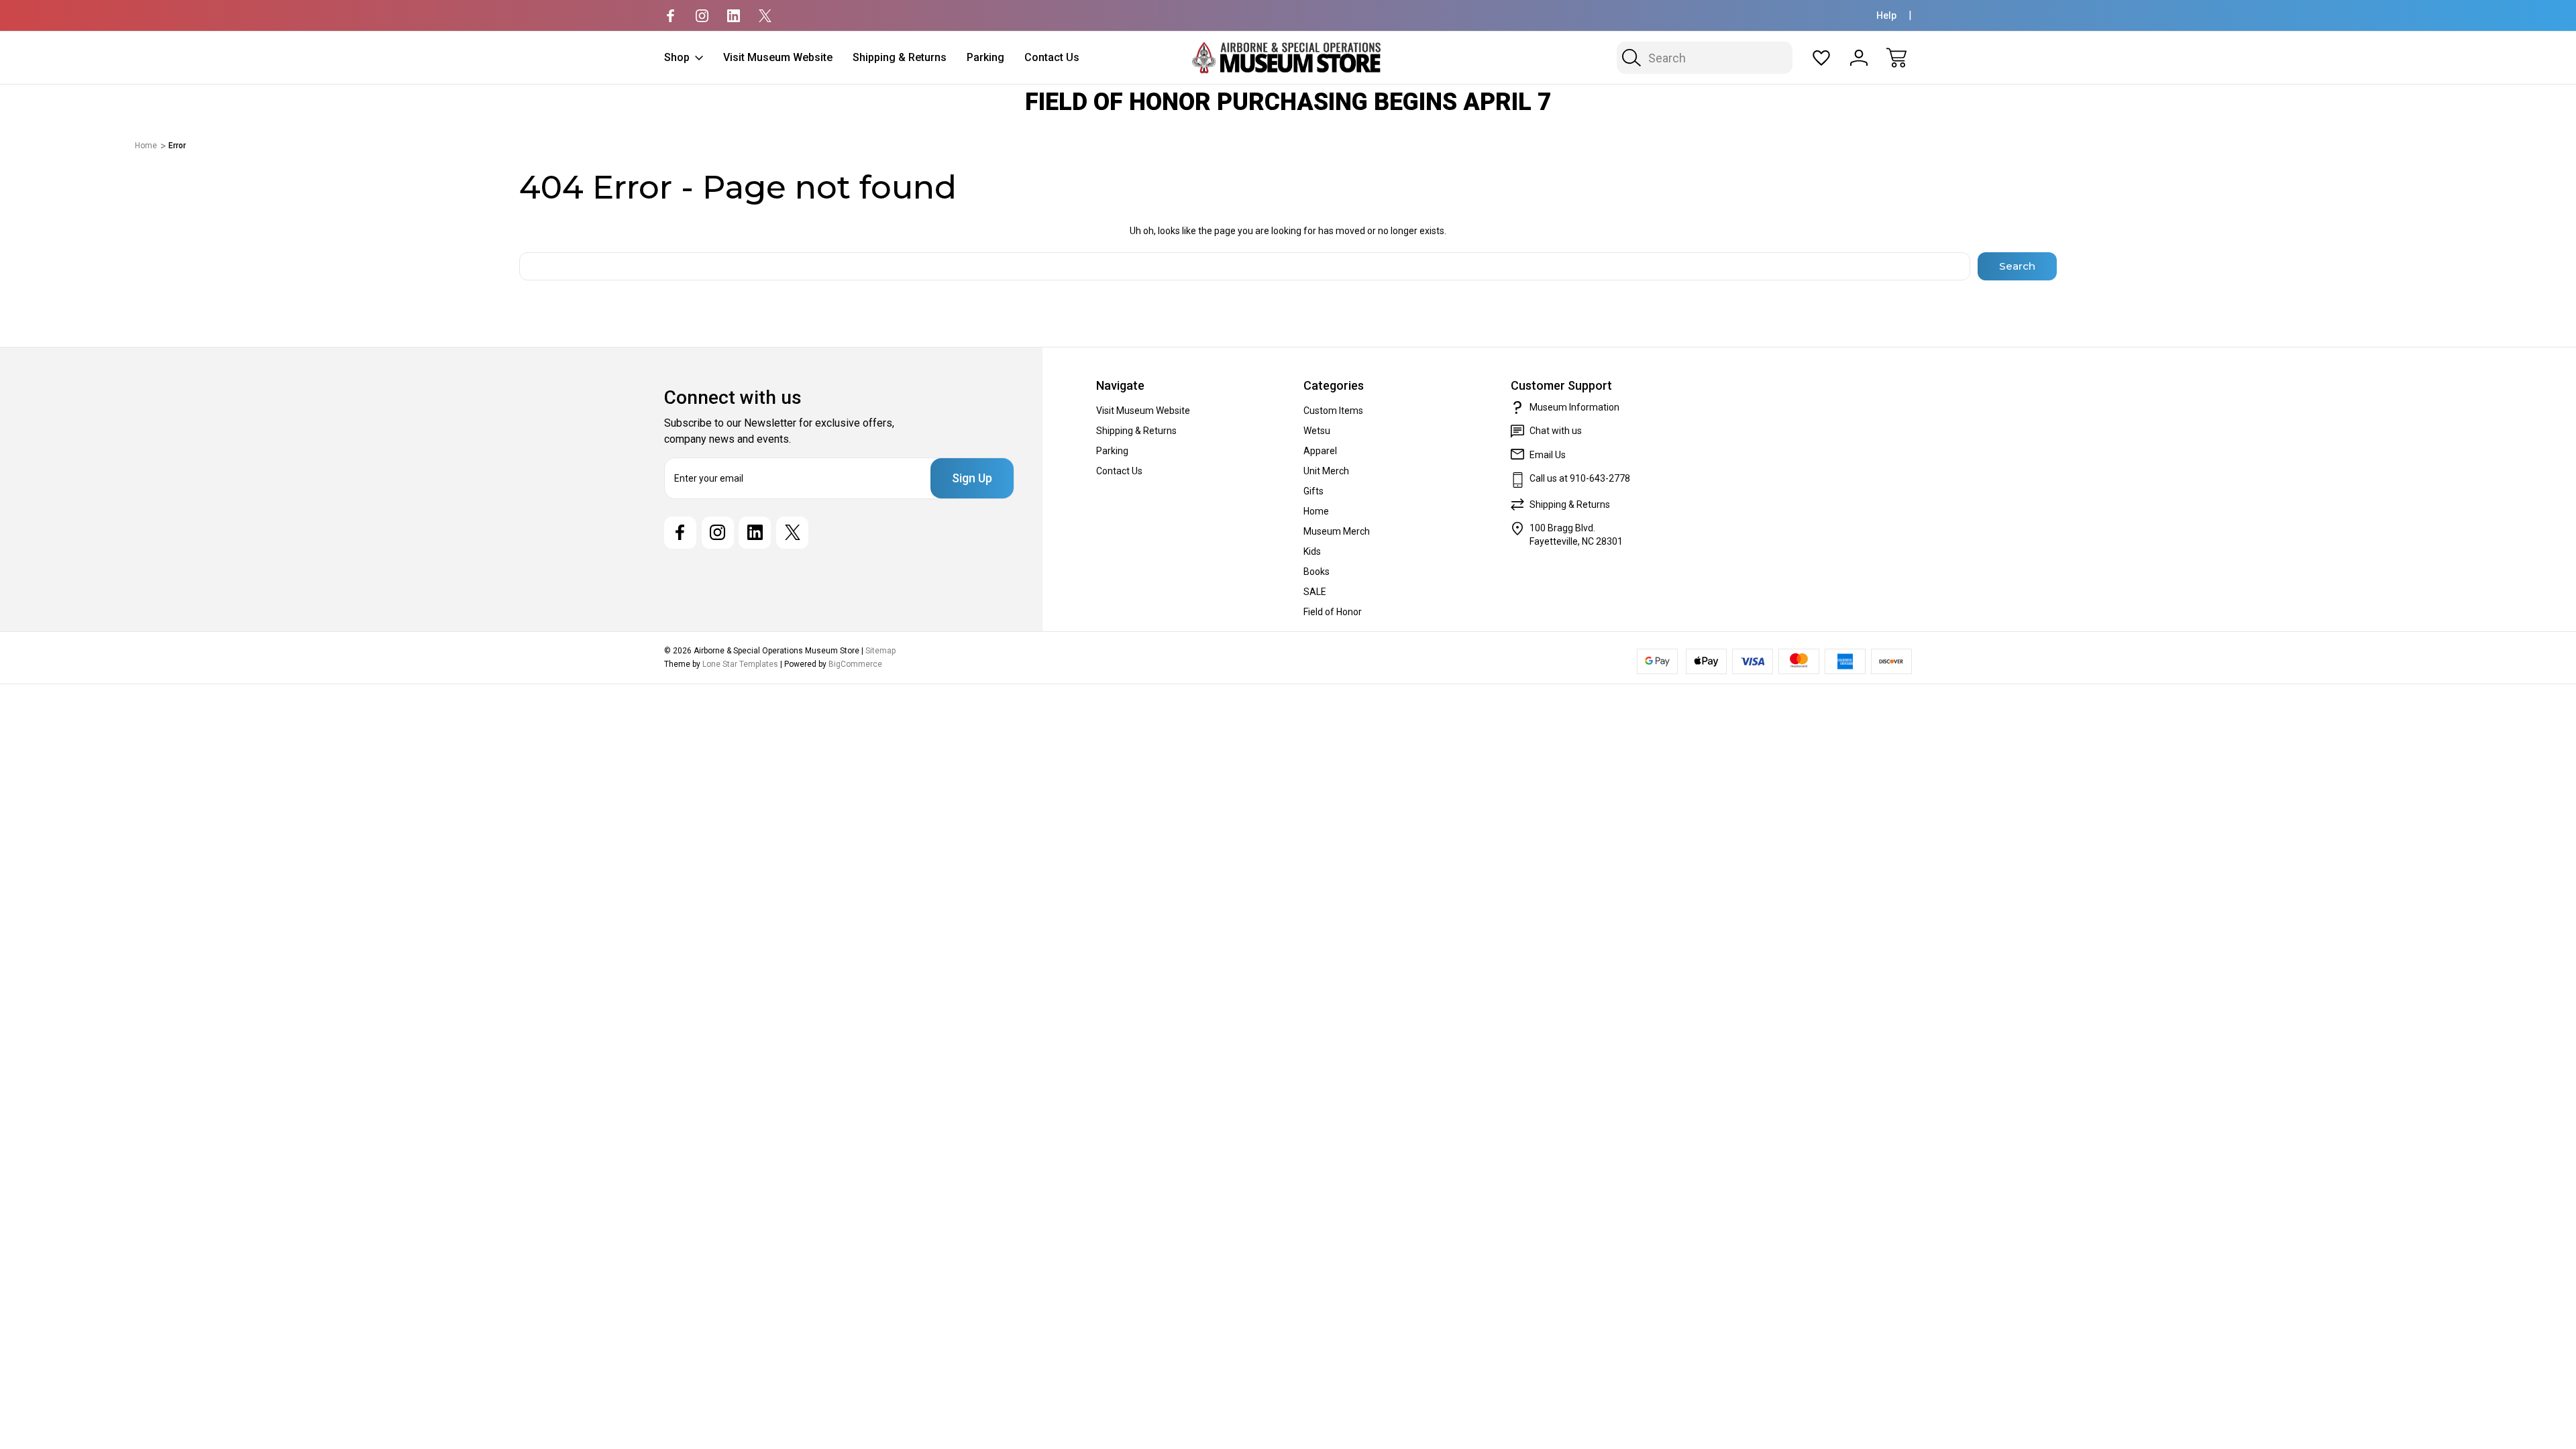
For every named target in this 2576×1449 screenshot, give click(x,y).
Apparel (1320, 451)
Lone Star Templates (740, 664)
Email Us (1548, 455)
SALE (1315, 592)
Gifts (1313, 491)
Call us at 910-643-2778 (1580, 478)
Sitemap (880, 651)
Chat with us (1556, 431)
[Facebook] (670, 16)
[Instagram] (702, 16)
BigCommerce (855, 664)
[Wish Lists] (1821, 58)
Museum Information (1574, 407)
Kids (1312, 551)
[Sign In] (1859, 58)
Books (1317, 572)
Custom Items (1333, 411)
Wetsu (1317, 431)
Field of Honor (1333, 612)
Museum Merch (1337, 531)
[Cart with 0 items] (1896, 58)
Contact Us (1052, 57)
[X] (765, 16)
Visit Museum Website (778, 57)
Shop (677, 57)
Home (1316, 511)
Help (1886, 15)
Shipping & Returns (900, 57)
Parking (985, 57)
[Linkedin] (734, 16)
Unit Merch (1326, 471)
